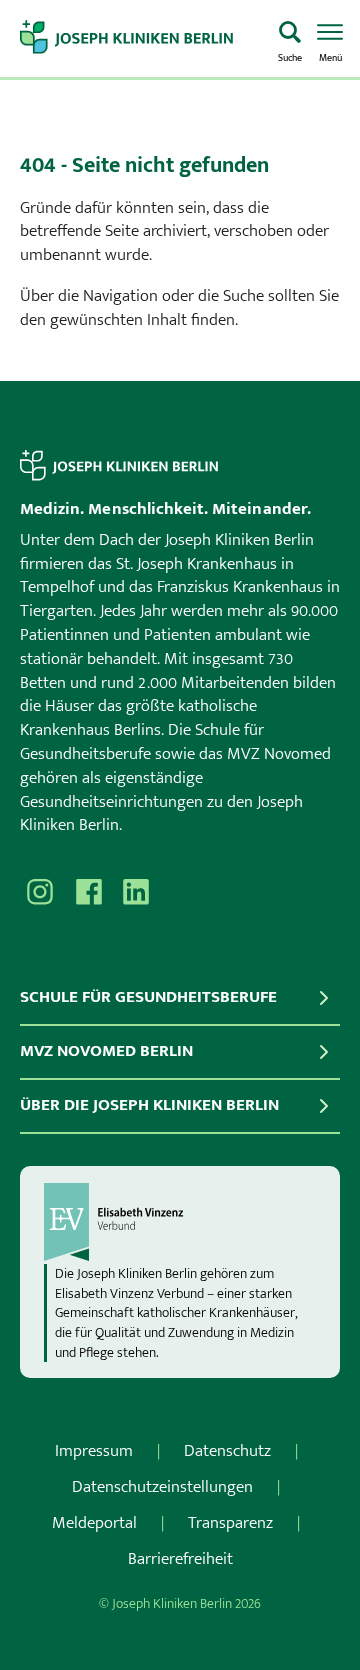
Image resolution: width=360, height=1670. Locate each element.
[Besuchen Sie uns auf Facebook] (88, 892)
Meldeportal (94, 1523)
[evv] (180, 1222)
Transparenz (230, 1523)
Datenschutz (227, 1451)
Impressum (94, 1451)
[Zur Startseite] (141, 39)
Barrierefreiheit (180, 1559)
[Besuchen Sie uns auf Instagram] (40, 892)
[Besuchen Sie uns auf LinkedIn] (136, 892)
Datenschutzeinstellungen (162, 1487)
